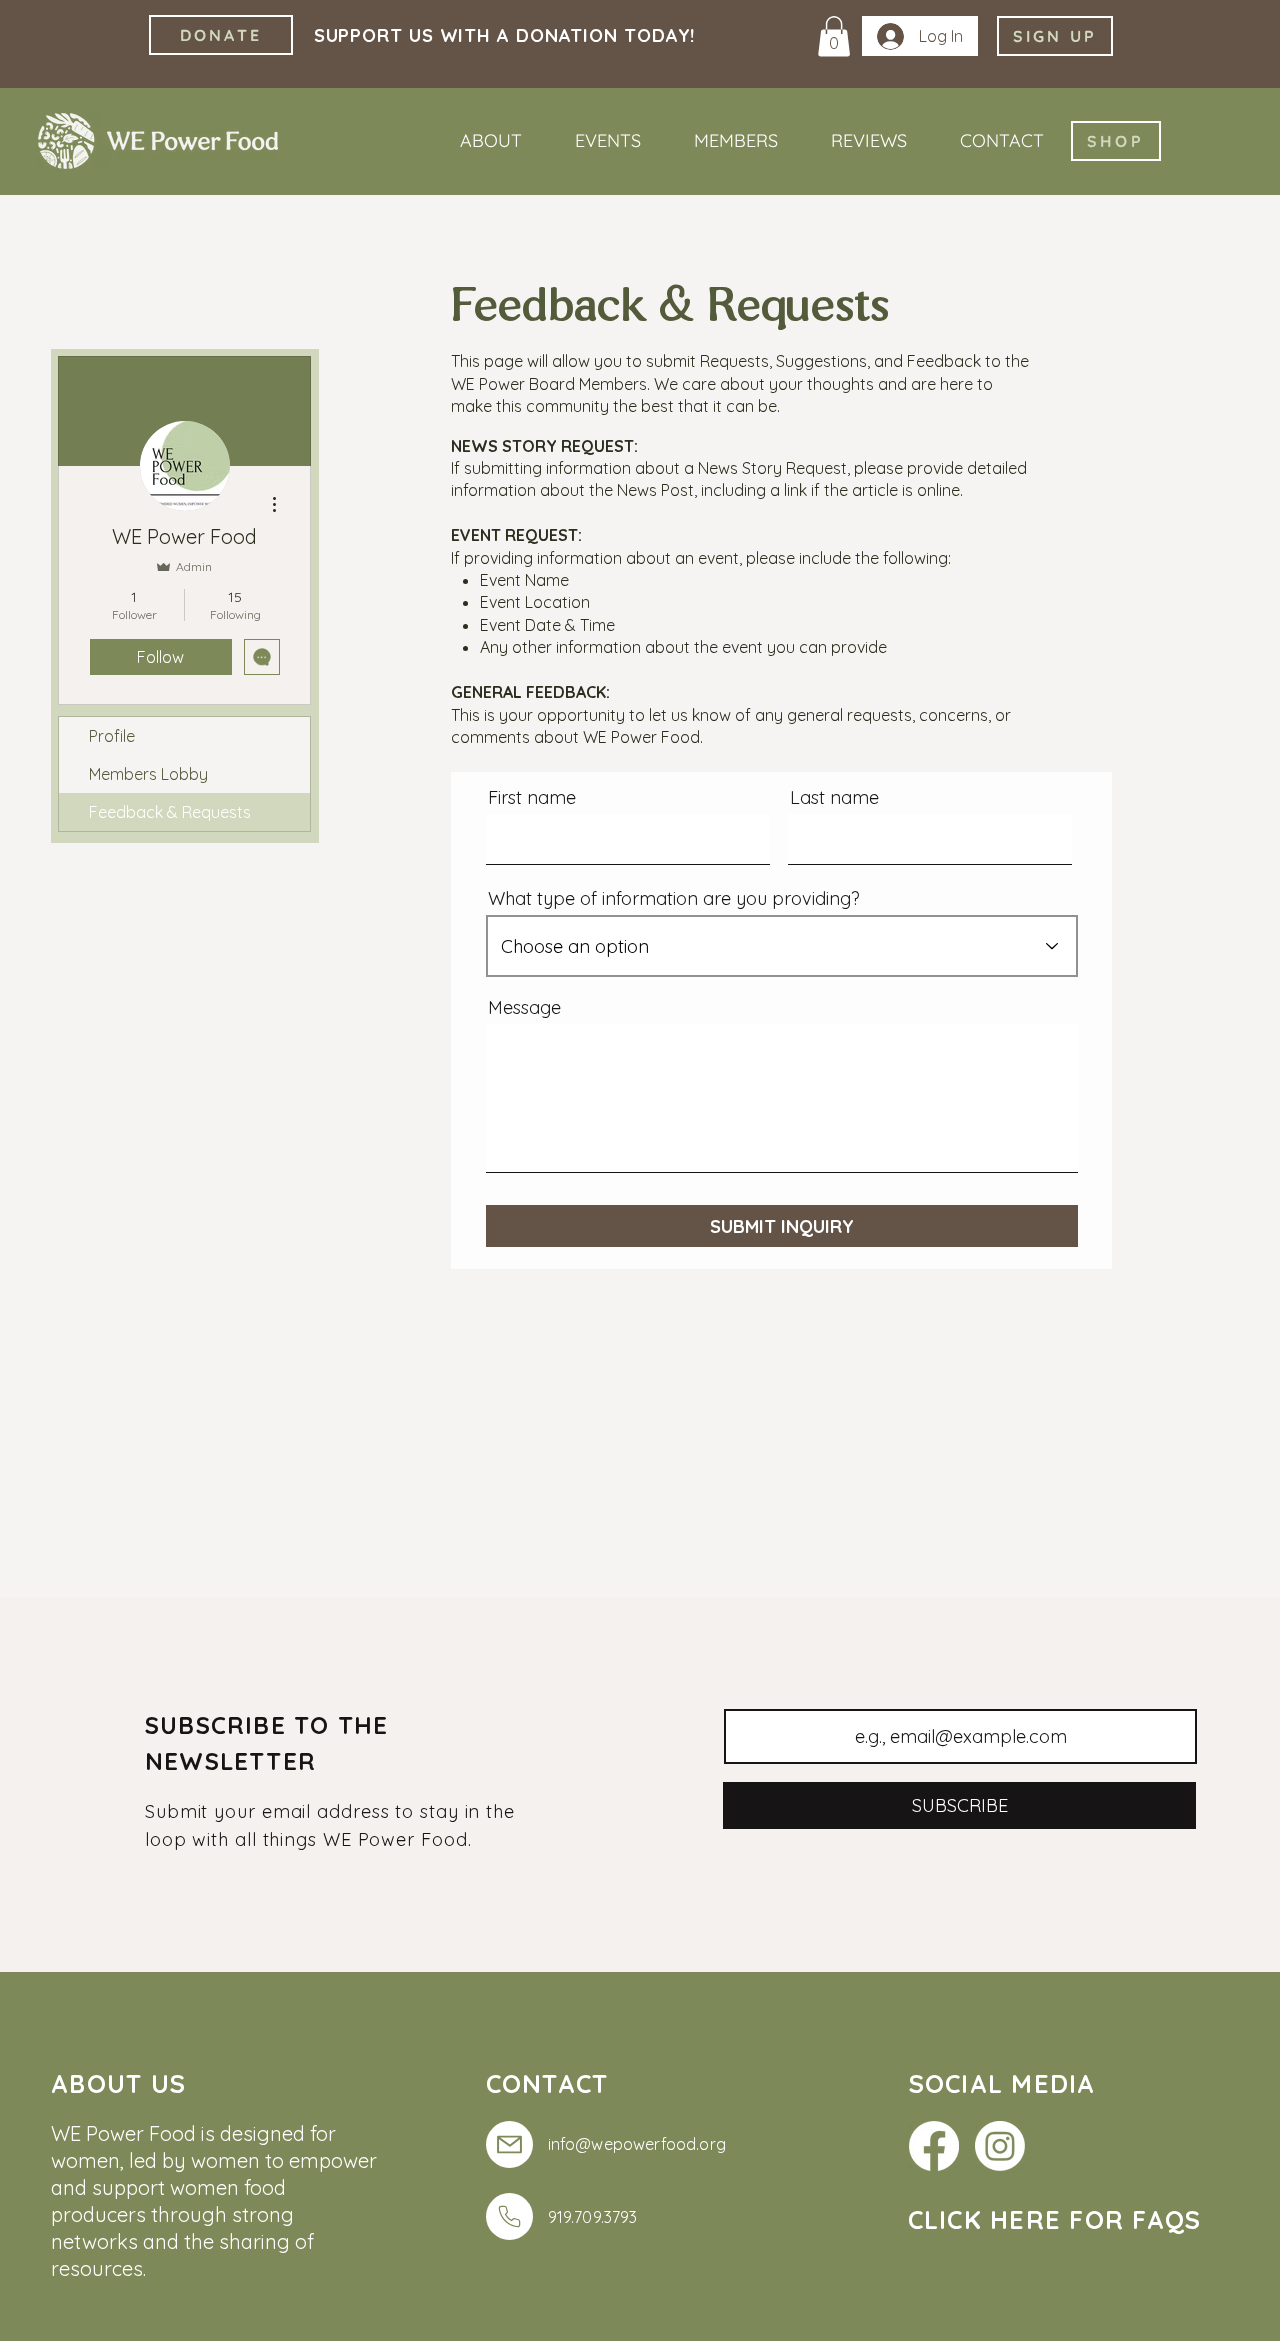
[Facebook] (934, 2146)
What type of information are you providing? (674, 899)
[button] (834, 36)
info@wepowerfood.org (637, 2144)
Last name (834, 798)
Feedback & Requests (170, 812)
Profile (112, 736)
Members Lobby (148, 774)
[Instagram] (1000, 2146)
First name (532, 798)
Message (524, 1008)
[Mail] (509, 2144)
